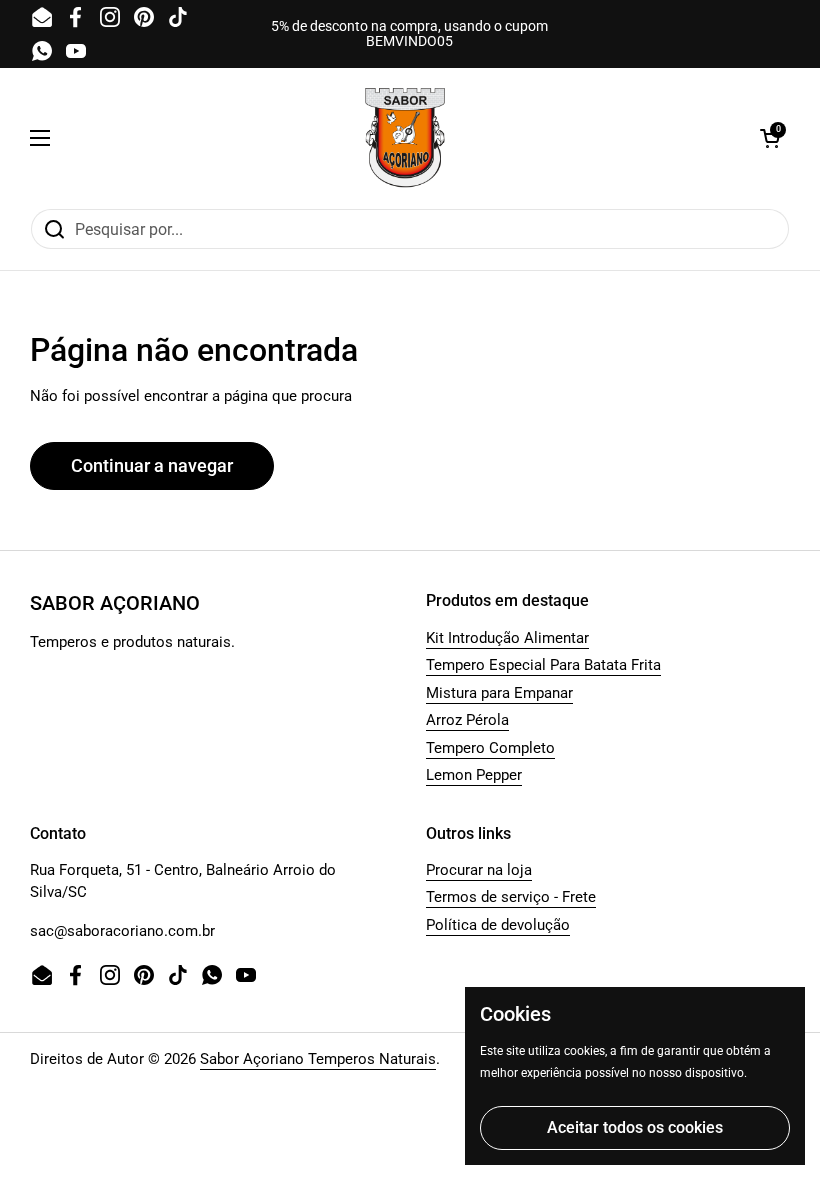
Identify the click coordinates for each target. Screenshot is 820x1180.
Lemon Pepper (474, 775)
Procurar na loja (479, 870)
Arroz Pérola (467, 720)
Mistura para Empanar (499, 693)
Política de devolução (498, 925)
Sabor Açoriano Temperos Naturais (318, 1059)
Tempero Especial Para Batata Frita (543, 665)
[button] (770, 138)
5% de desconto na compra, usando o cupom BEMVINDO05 (409, 34)
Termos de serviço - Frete (511, 897)
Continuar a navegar (152, 465)
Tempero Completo (490, 748)
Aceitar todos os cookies (635, 1127)
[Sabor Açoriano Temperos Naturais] (405, 138)
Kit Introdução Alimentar (507, 638)
